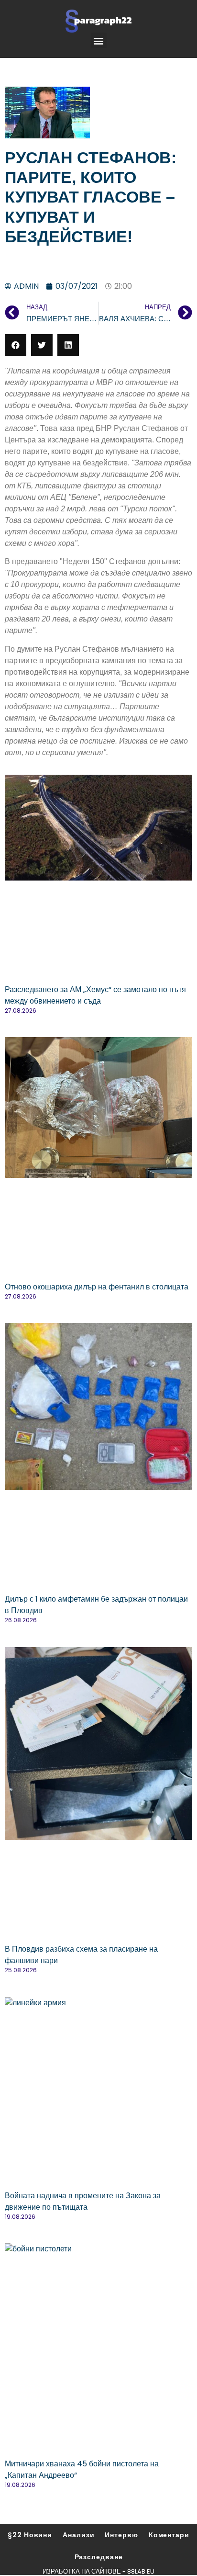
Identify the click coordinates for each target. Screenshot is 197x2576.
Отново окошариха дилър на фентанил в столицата (97, 1287)
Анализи (78, 2535)
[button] (99, 40)
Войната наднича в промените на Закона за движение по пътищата (83, 2201)
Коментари (169, 2535)
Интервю (121, 2535)
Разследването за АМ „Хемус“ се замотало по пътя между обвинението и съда (95, 995)
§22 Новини (30, 2535)
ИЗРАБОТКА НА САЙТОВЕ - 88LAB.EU (98, 2571)
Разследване (99, 2557)
